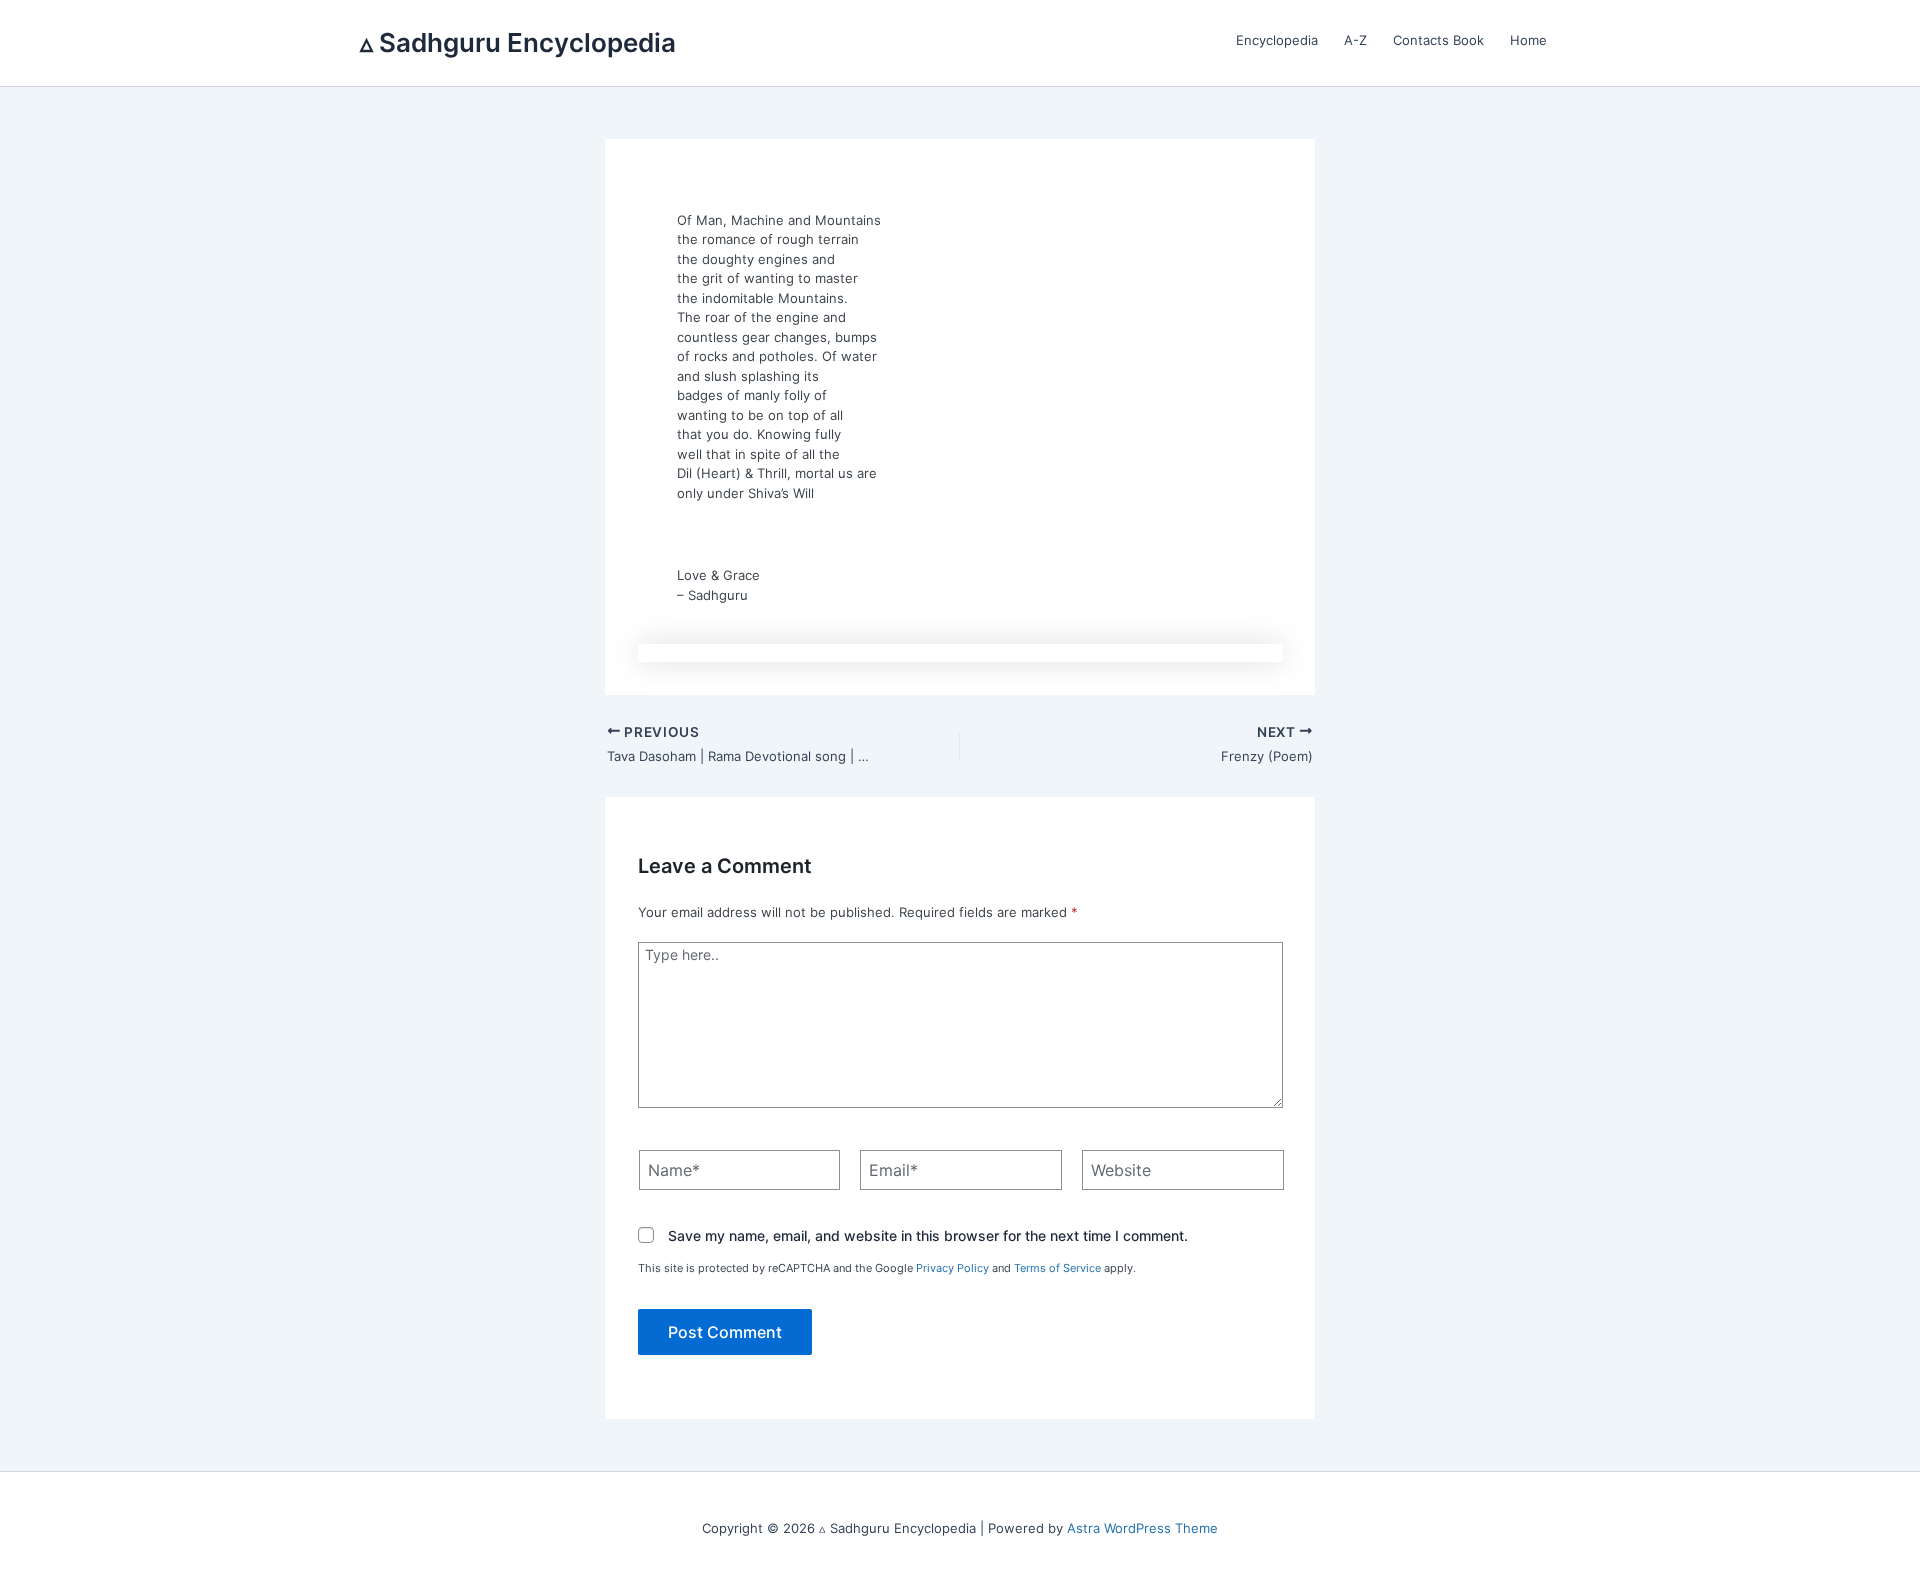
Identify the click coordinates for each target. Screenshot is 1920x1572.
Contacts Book (1438, 40)
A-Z (1355, 40)
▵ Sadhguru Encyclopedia (518, 42)
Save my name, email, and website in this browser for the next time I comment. (928, 1236)
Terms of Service (1057, 1268)
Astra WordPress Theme (1142, 1528)
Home (1528, 40)
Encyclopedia (1277, 40)
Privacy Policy (952, 1268)
